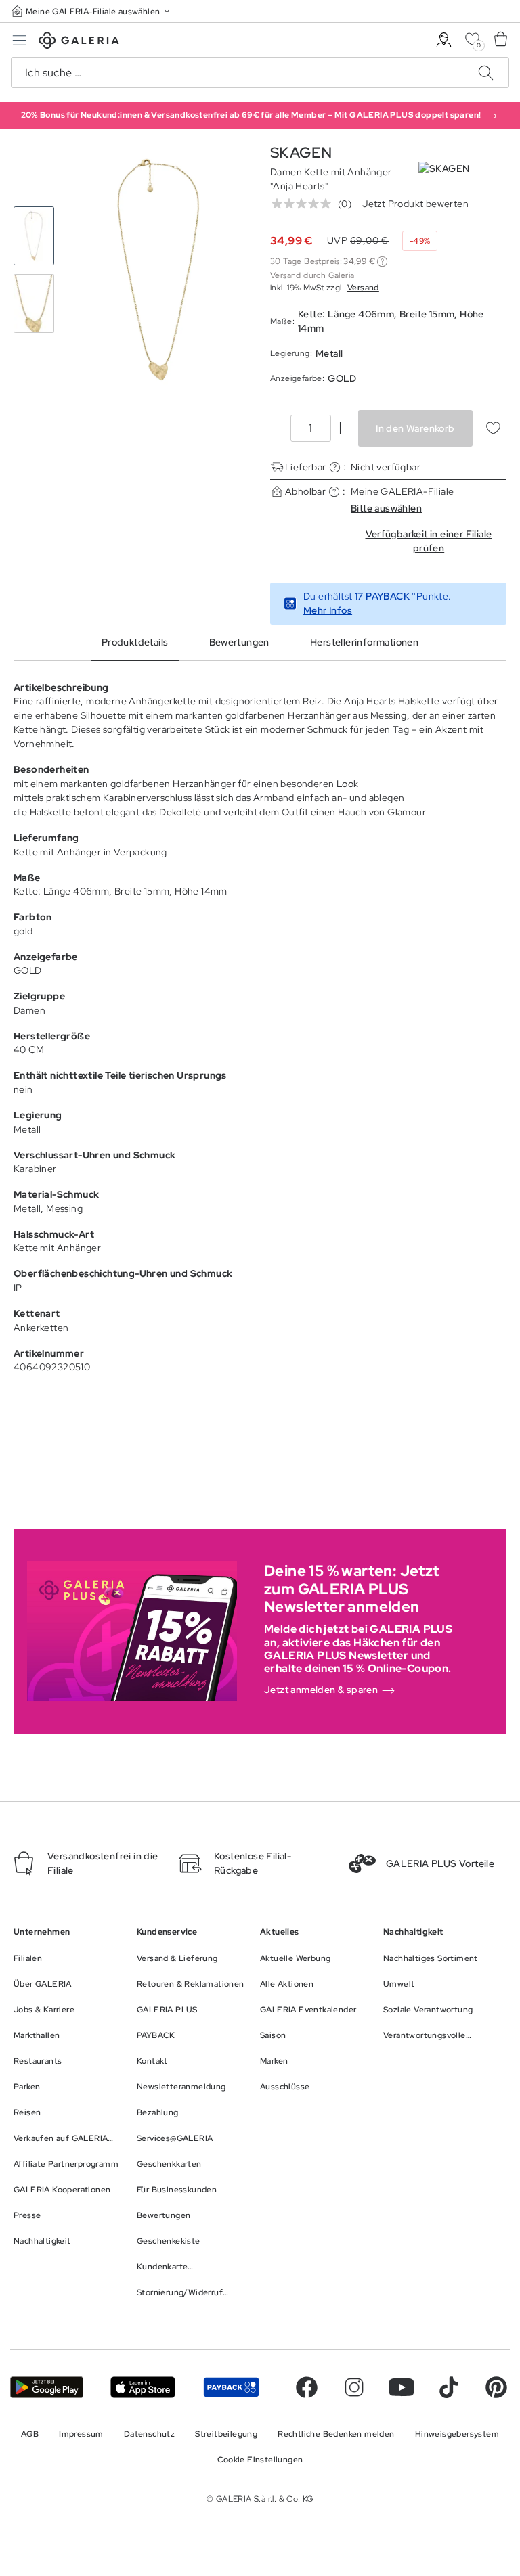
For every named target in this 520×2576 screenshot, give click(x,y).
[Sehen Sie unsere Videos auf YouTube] (402, 2387)
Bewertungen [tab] (239, 642)
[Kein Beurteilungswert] (305, 204)
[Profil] (444, 40)
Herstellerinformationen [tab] (364, 642)
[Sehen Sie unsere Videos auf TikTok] (449, 2387)
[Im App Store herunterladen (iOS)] (143, 2387)
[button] (92, 11)
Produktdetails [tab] (135, 642)
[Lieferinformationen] (335, 467)
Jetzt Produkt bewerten (415, 204)
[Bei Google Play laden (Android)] (47, 2387)
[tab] (159, 270)
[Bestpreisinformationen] (382, 262)
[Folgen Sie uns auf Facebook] (307, 2387)
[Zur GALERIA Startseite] (79, 42)
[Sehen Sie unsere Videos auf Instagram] (354, 2387)
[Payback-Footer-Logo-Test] (231, 2387)
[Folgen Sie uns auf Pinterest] (496, 2387)
